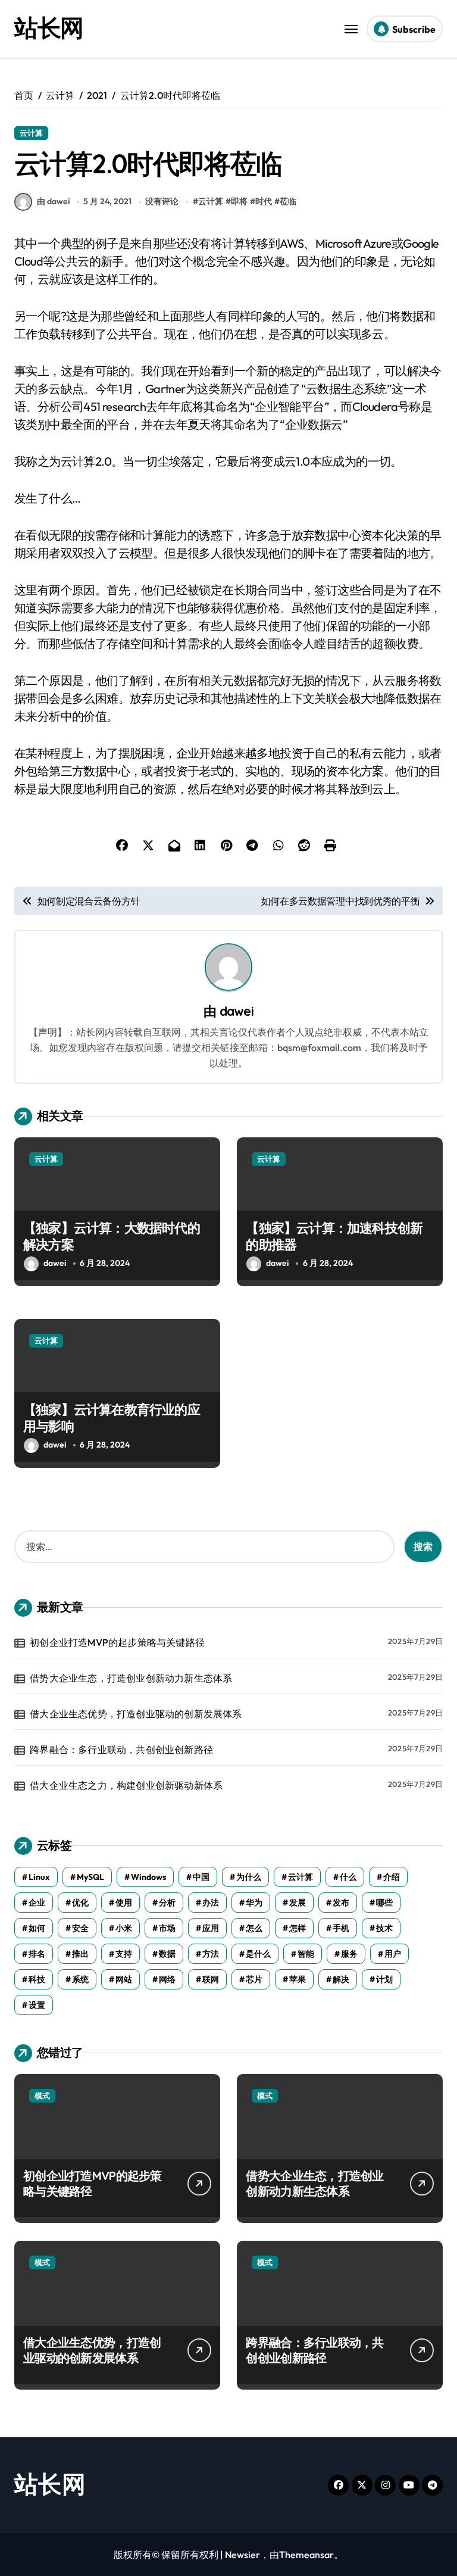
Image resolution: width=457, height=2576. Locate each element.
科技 (37, 1979)
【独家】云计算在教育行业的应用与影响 (112, 1418)
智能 (306, 1954)
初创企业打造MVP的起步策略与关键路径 (117, 1642)
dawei (237, 1011)
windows (148, 1877)
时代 (264, 201)
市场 (167, 1928)
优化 (80, 1903)
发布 (341, 1903)
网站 (124, 1979)
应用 (211, 1928)
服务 (349, 1954)
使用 (124, 1903)
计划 (384, 1979)
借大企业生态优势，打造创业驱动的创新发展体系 (136, 1714)
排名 (37, 1954)
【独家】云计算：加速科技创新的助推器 (334, 1236)
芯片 (254, 1979)
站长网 (49, 27)
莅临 (288, 201)
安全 (80, 1928)
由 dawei (53, 201)
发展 (298, 1903)
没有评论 (162, 201)
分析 (167, 1903)
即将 (239, 201)
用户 (393, 1954)
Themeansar (306, 2555)
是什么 (258, 1954)
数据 (167, 1954)
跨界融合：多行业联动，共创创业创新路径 (121, 1749)
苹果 (298, 1979)
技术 (384, 1928)
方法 (211, 1954)
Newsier (242, 2555)
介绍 (392, 1877)
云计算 (31, 133)
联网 (211, 1979)
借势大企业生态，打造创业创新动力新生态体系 (131, 1678)
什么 (348, 1877)
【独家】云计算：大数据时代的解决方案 (112, 1236)
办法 (211, 1903)
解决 (341, 1979)
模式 (42, 2095)
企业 (37, 1903)
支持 (124, 1954)
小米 (124, 1928)
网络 (167, 1979)
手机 (341, 1928)
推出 (80, 1954)
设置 (37, 2005)
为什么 (249, 1877)
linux (39, 1877)
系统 (80, 1979)
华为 (254, 1903)
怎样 (298, 1928)
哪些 (384, 1903)
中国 (201, 1877)
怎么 (254, 1928)
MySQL (90, 1877)
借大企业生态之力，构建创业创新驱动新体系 (126, 1785)
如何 (37, 1928)
